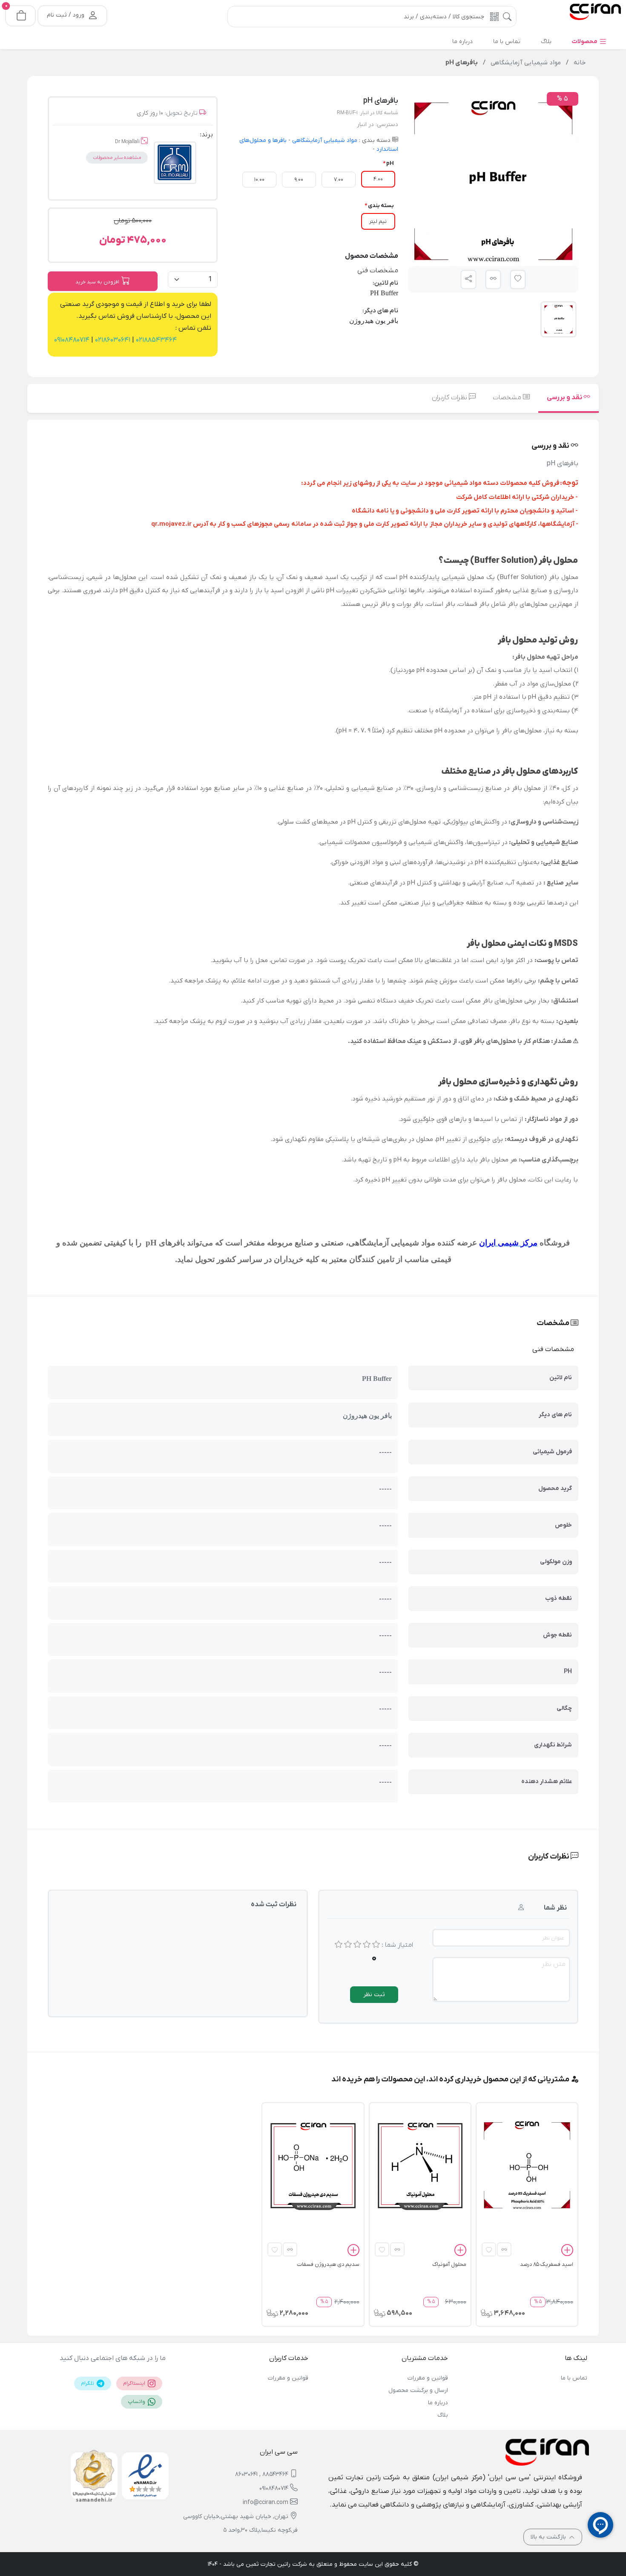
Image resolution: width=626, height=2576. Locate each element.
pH (390, 163)
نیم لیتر (378, 221)
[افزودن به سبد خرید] (567, 2251)
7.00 (339, 180)
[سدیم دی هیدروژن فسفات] (313, 2165)
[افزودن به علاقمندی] (489, 2249)
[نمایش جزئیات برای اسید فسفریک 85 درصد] (527, 2165)
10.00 (259, 180)
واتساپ (137, 2402)
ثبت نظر (374, 1995)
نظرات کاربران (450, 398)
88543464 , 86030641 (262, 2474)
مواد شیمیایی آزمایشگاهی (324, 140)
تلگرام (88, 2383)
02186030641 (112, 340)
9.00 (299, 180)
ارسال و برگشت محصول (418, 2390)
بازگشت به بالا (549, 2537)
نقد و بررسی (565, 398)
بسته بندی (381, 206)
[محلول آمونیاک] (420, 2165)
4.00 (378, 179)
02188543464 (155, 340)
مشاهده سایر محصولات (117, 158)
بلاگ (442, 2415)
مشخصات (508, 398)
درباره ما (438, 2403)
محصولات (585, 42)
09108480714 (72, 340)
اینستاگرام (135, 2383)
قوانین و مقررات (428, 2378)
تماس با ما (574, 2378)
